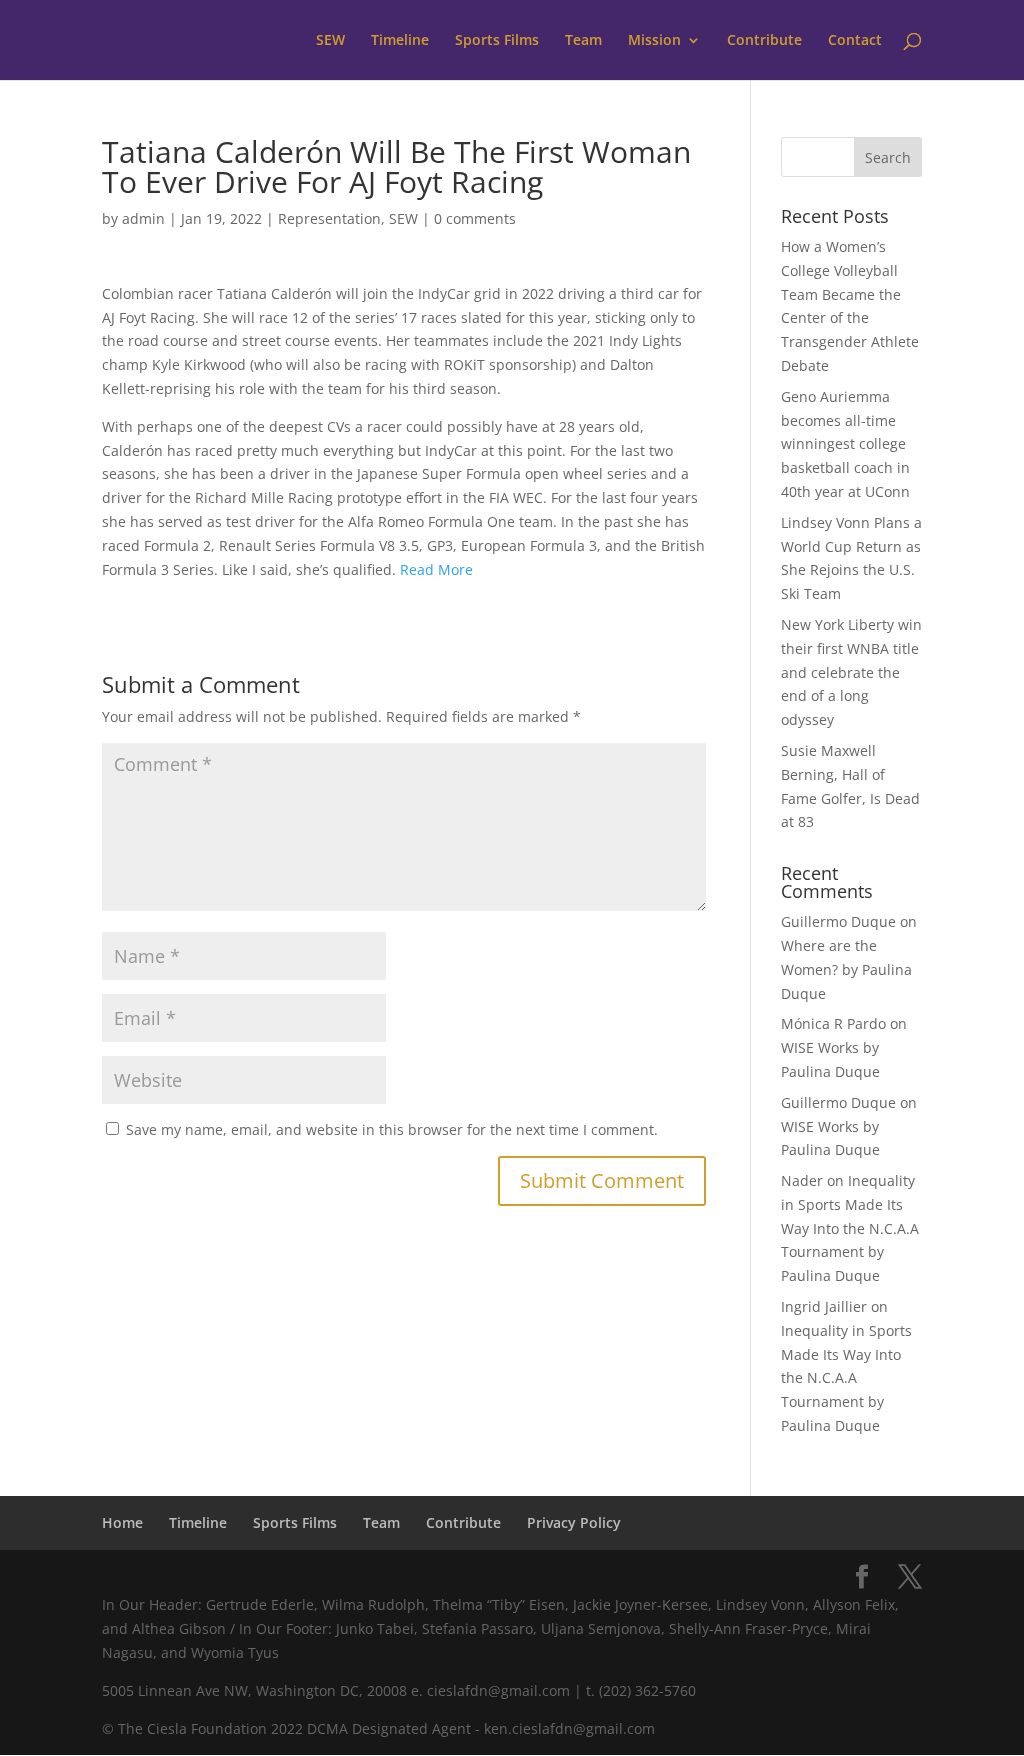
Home (122, 1522)
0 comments (475, 218)
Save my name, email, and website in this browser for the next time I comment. (392, 1129)
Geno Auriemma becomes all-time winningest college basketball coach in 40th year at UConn (845, 444)
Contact (855, 41)
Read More (436, 569)
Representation (329, 218)
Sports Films (497, 41)
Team (583, 41)
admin (143, 218)
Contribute (764, 41)
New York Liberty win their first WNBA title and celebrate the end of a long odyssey (851, 672)
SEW (330, 41)
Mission (654, 41)
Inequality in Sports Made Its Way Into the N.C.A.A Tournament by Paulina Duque (850, 1228)
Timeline (400, 41)
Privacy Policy (574, 1522)
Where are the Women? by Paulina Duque (846, 969)
